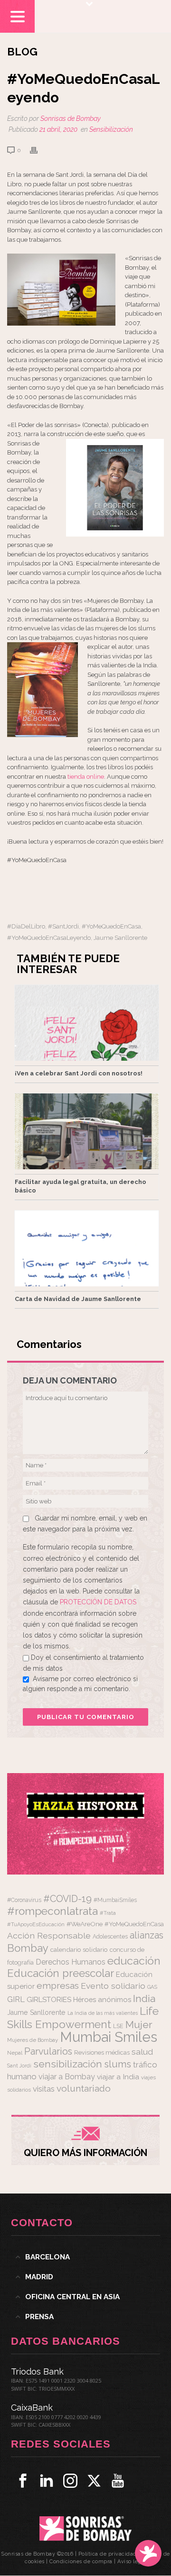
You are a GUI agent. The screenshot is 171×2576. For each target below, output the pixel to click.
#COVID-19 (67, 1899)
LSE (118, 2026)
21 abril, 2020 (58, 129)
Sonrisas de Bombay (71, 118)
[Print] (38, 150)
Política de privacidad (108, 2554)
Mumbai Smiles (109, 2037)
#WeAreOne (85, 1924)
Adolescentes (110, 1937)
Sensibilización (111, 129)
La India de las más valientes (103, 2013)
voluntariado (84, 2089)
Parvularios (48, 2052)
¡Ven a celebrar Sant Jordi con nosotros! (79, 1073)
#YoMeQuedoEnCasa (111, 926)
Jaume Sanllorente (120, 938)
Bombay (28, 1948)
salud (142, 2052)
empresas (58, 1986)
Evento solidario (113, 1986)
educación (134, 1961)
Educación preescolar (61, 1973)
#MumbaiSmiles (115, 1900)
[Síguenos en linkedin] (47, 2481)
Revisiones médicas (102, 2053)
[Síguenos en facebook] (23, 2481)
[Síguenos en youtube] (118, 2481)
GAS (152, 1987)
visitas (44, 2089)
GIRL (16, 1999)
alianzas (147, 1935)
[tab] (85, 2257)
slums (118, 2064)
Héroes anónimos (102, 1999)
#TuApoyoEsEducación (36, 1925)
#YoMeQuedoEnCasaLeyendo (49, 938)
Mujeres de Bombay (33, 2040)
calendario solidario (79, 1949)
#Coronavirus (24, 1900)
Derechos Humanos (71, 1962)
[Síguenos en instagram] (70, 2481)
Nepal (15, 2053)
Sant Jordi (19, 2066)
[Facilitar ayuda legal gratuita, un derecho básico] (87, 1131)
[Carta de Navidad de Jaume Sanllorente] (87, 1248)
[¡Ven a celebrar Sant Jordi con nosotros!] (87, 1023)
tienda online (86, 777)
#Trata (108, 1913)
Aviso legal (132, 2562)
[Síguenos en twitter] (94, 2481)
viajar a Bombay (67, 2077)
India (144, 1998)
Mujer (139, 2025)
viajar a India (118, 2077)
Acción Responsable (49, 1935)
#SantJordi (63, 926)
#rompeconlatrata (52, 1911)
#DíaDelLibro (26, 926)
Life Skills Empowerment (83, 2017)
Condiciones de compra (81, 2562)
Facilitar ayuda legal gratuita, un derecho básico (81, 1186)
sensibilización (68, 2064)
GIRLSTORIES (49, 2000)
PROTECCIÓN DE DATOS (98, 1602)
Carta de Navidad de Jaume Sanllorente (78, 1299)
